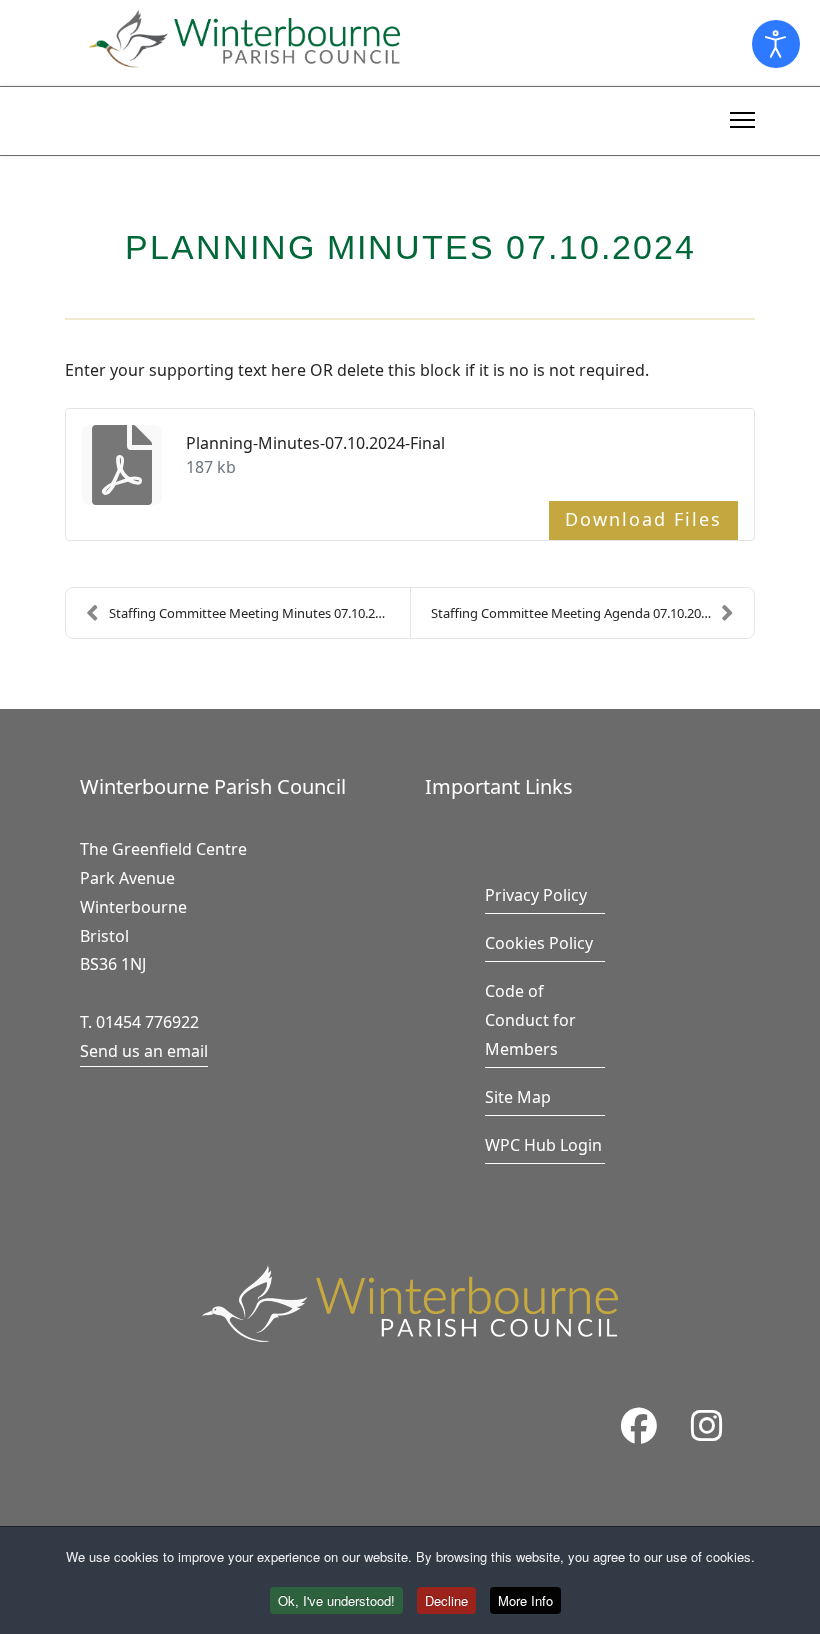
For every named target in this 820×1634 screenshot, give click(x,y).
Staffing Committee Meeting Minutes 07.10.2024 (252, 613)
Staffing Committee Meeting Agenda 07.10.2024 (573, 613)
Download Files (643, 519)
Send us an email (144, 1051)
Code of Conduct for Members (530, 1020)
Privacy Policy (536, 895)
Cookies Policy (539, 943)
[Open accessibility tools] (776, 44)
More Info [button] (525, 1600)
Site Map (518, 1097)
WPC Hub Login (543, 1145)
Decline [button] (446, 1600)
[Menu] (742, 117)
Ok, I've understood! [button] (336, 1600)
